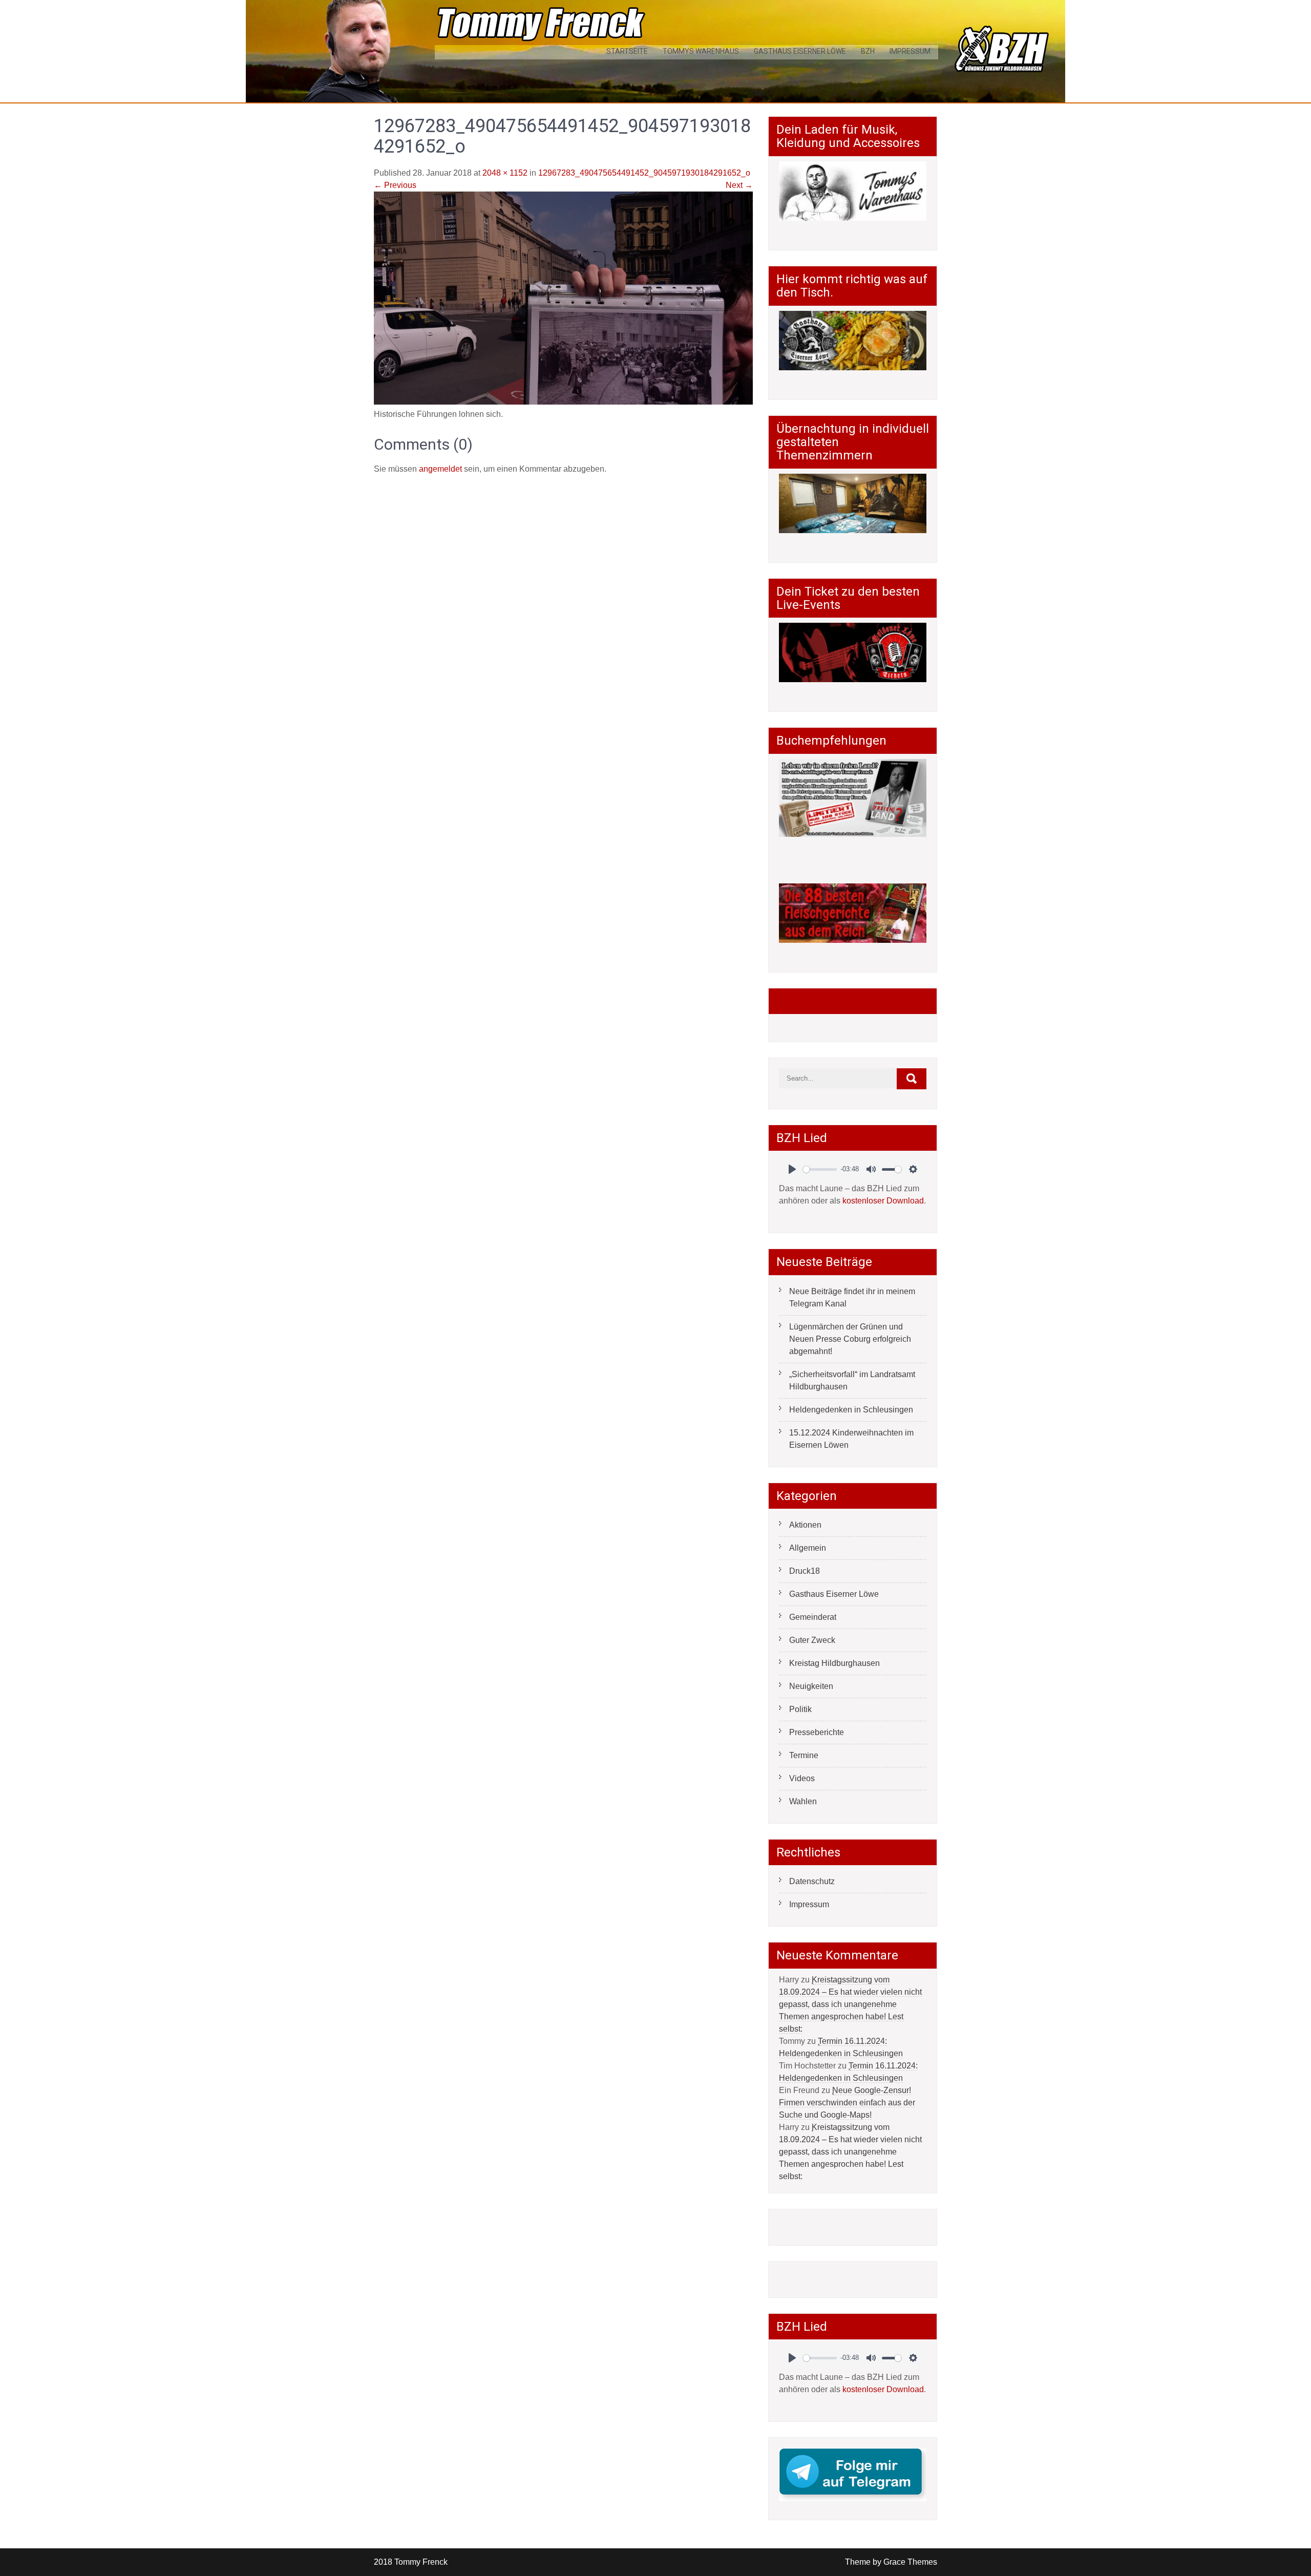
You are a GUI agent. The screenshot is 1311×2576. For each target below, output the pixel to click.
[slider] (820, 1169)
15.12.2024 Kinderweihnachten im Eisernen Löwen (851, 1439)
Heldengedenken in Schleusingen (851, 1410)
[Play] (792, 1169)
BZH (868, 51)
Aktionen (805, 1525)
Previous (395, 185)
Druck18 (805, 1571)
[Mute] (871, 1169)
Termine (804, 1755)
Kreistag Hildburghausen (834, 1663)
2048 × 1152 (505, 173)
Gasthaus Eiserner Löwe (800, 51)
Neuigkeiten (811, 1686)
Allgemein (808, 1548)
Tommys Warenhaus (701, 51)
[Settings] (913, 1169)
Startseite (627, 51)
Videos (802, 1778)
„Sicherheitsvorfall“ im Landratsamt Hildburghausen (852, 1380)
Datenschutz (812, 1881)
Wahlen (803, 1801)
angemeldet (440, 469)
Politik (800, 1709)
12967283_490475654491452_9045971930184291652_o (644, 173)
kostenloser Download (883, 1201)
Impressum (910, 51)
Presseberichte (817, 1732)
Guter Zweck (812, 1640)
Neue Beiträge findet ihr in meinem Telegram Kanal (852, 1297)
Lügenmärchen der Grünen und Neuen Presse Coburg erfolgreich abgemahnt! (850, 1339)
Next (739, 185)
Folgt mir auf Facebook (840, 1001)
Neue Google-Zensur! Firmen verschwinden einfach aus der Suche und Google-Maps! (847, 2103)
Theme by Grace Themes (891, 2562)
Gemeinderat (813, 1617)
